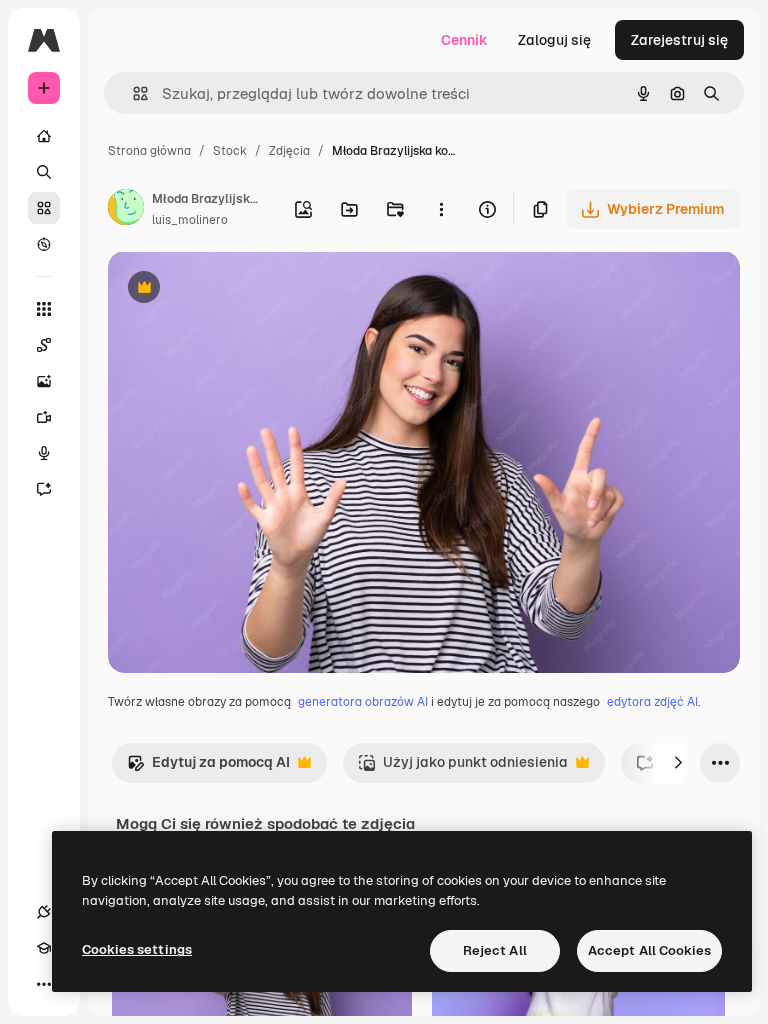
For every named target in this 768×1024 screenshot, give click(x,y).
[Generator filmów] (44, 417)
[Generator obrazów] (44, 381)
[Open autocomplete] (132, 93)
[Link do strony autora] (126, 210)
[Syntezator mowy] (44, 453)
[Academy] (44, 948)
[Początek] (44, 136)
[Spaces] (44, 345)
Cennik (464, 40)
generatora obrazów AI (363, 702)
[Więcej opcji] (441, 209)
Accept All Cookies (649, 950)
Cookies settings (137, 949)
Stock (230, 151)
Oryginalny (246, 289)
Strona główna (149, 151)
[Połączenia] (44, 912)
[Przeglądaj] (44, 244)
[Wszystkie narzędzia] (44, 309)
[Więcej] (44, 984)
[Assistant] (44, 489)
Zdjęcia (289, 151)
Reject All (495, 950)
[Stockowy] (44, 208)
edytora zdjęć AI (652, 702)
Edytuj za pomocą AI (208, 767)
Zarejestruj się (679, 40)
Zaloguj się (554, 40)
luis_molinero (190, 220)
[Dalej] (678, 763)
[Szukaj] (44, 172)
